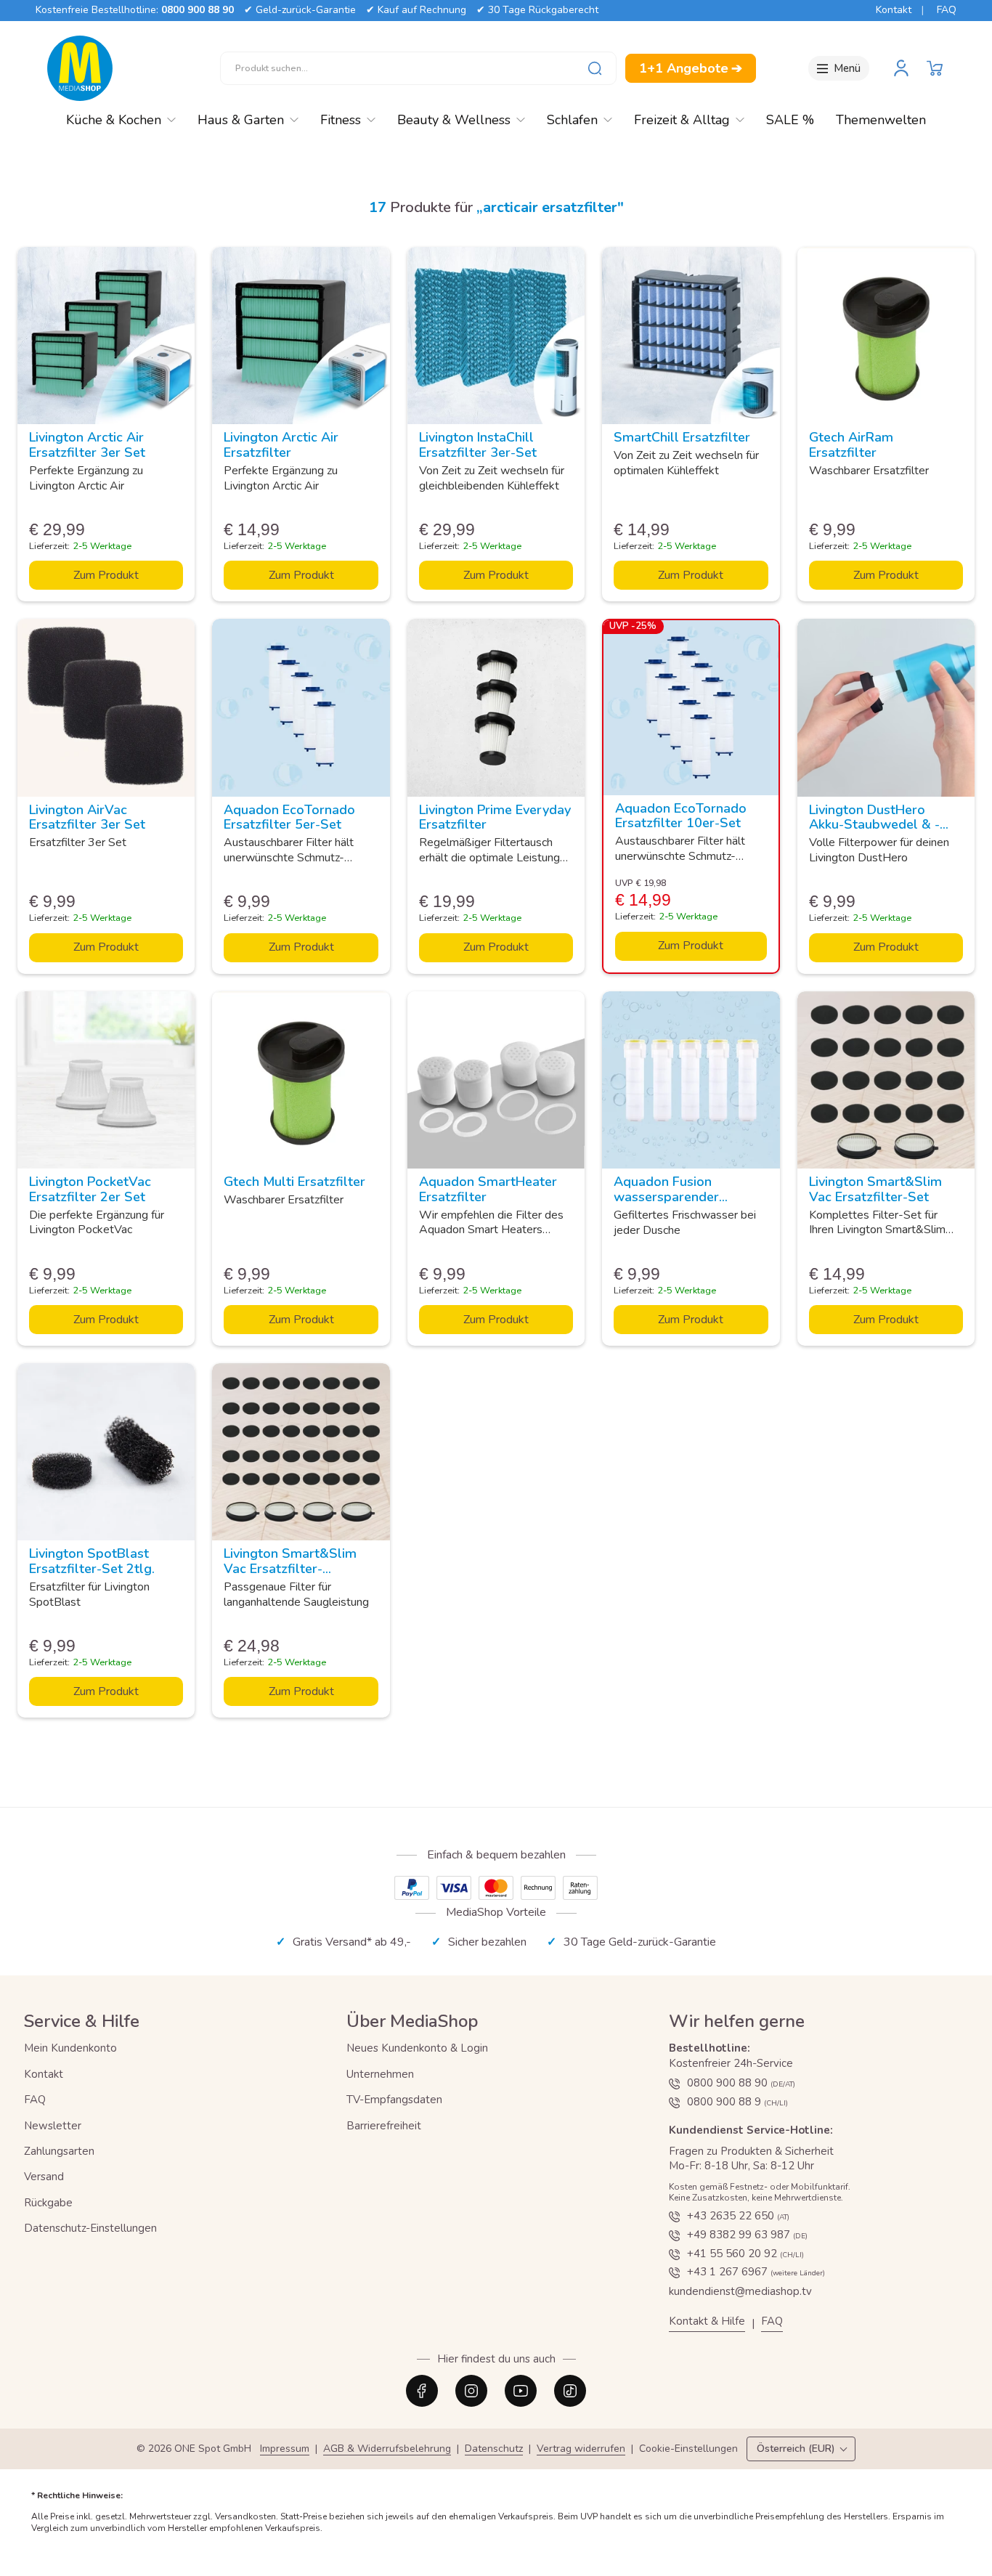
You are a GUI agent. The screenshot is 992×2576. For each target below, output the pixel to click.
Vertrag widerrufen (581, 2449)
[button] (935, 68)
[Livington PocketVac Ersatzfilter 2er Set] (106, 1080)
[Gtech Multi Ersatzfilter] (301, 1080)
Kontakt (894, 10)
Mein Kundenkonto (70, 2048)
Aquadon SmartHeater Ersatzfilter (488, 1189)
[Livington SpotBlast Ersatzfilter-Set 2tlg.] (106, 1452)
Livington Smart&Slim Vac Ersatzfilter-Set (875, 1189)
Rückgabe (48, 2203)
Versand (44, 2177)
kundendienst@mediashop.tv (740, 2291)
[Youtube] (521, 2391)
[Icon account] (901, 68)
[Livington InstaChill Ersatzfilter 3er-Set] (496, 336)
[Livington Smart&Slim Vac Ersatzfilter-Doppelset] (301, 1452)
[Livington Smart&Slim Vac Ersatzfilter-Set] (886, 1080)
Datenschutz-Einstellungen (90, 2228)
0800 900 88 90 (198, 10)
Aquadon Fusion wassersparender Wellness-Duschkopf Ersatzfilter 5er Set (677, 1204)
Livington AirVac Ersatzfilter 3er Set (87, 817)
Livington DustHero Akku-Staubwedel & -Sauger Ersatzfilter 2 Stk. (886, 825)
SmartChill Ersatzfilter (682, 437)
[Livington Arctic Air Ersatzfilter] (301, 336)
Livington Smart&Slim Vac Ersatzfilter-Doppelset (290, 1569)
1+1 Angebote (691, 68)
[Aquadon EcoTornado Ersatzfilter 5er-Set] (301, 707)
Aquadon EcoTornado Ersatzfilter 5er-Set (289, 817)
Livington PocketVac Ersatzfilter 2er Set (90, 1189)
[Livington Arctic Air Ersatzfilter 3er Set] (106, 336)
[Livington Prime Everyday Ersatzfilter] (496, 707)
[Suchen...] (595, 68)
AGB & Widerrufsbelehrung (387, 2449)
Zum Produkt (106, 575)
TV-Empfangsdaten (394, 2100)
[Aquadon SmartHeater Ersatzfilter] (496, 1080)
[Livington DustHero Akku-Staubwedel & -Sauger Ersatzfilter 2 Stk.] (886, 707)
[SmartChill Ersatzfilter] (691, 336)
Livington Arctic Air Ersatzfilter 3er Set (87, 445)
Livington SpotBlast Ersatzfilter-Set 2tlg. (92, 1561)
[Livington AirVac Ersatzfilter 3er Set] (106, 707)
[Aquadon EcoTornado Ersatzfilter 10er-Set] (691, 707)
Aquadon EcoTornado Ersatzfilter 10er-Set (681, 816)
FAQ (947, 10)
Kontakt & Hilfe (707, 2321)
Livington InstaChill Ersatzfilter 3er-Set (478, 445)
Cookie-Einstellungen (688, 2449)
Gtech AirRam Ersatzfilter (851, 445)
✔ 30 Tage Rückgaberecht (537, 10)
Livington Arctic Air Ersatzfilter (281, 445)
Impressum (285, 2449)
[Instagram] (471, 2391)
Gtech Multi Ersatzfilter (294, 1182)
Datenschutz (494, 2449)
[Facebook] (422, 2391)
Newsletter (53, 2126)
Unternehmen (380, 2074)
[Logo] (80, 68)
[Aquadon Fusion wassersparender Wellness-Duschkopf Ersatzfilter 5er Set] (691, 1080)
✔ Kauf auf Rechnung (416, 10)
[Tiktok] (570, 2391)
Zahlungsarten (59, 2151)
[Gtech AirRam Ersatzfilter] (886, 336)
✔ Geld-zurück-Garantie (300, 10)
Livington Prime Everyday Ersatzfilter (495, 817)
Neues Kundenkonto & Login (417, 2048)
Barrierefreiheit (384, 2126)
